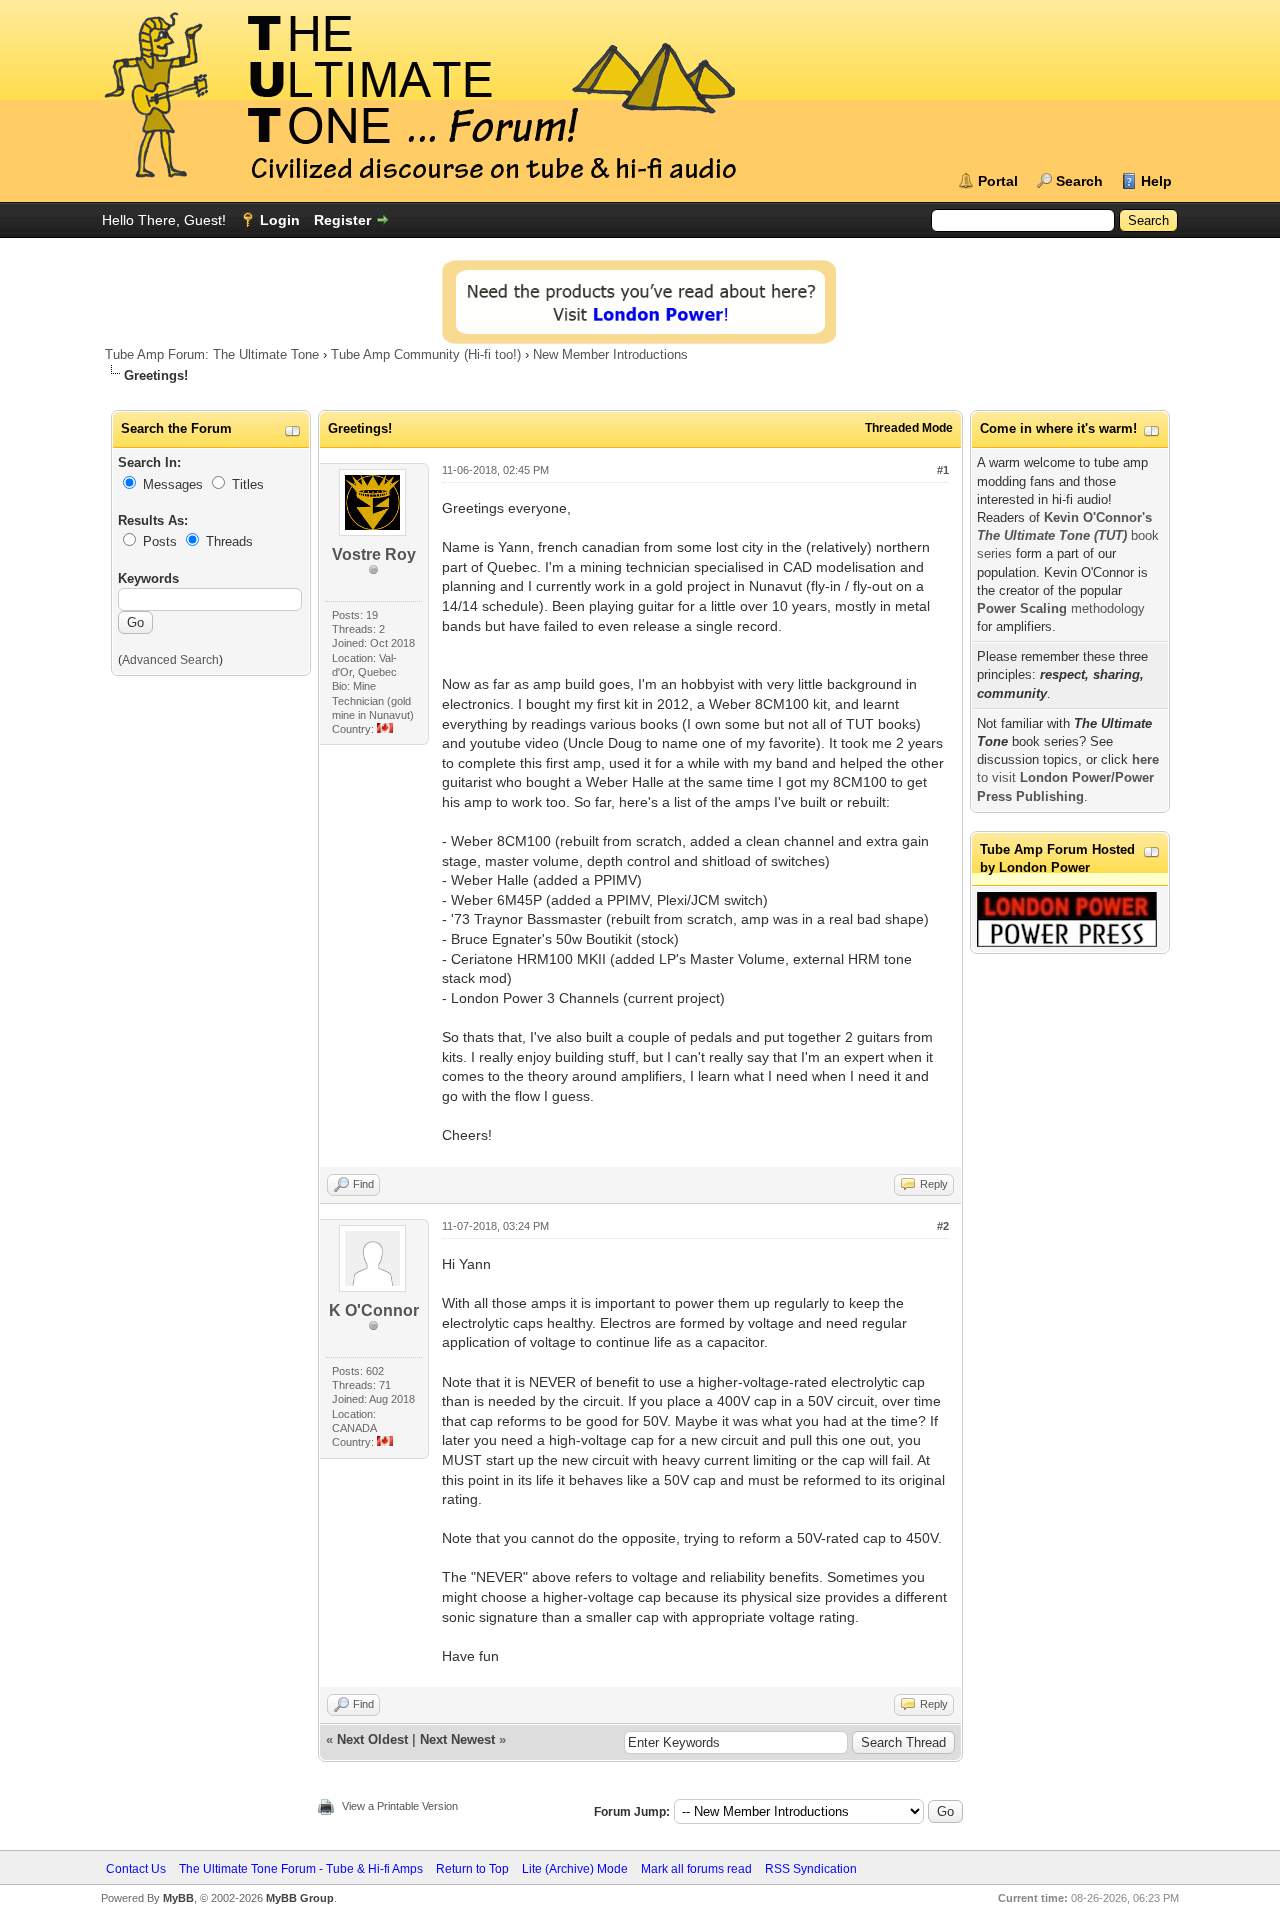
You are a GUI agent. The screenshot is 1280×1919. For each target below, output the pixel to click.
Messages (173, 484)
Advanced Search (170, 660)
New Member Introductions (610, 354)
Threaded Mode (909, 428)
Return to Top (472, 1869)
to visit (1068, 777)
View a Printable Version (400, 1806)
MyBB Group (300, 1898)
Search (1079, 181)
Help (1156, 181)
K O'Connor (374, 1310)
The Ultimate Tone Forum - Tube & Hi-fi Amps (301, 1869)
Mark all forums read (696, 1869)
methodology (1061, 608)
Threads (229, 541)
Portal (998, 181)
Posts (160, 541)
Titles (248, 484)
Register (342, 220)
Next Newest (457, 1739)
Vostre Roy (374, 554)
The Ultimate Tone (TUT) (1052, 535)
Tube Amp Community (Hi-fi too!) (426, 354)
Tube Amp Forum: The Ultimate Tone (212, 354)
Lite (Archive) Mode (575, 1869)
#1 (943, 470)
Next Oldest (372, 1739)
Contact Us (136, 1869)
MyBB (178, 1898)
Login (280, 220)
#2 (943, 1226)
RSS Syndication (811, 1869)
